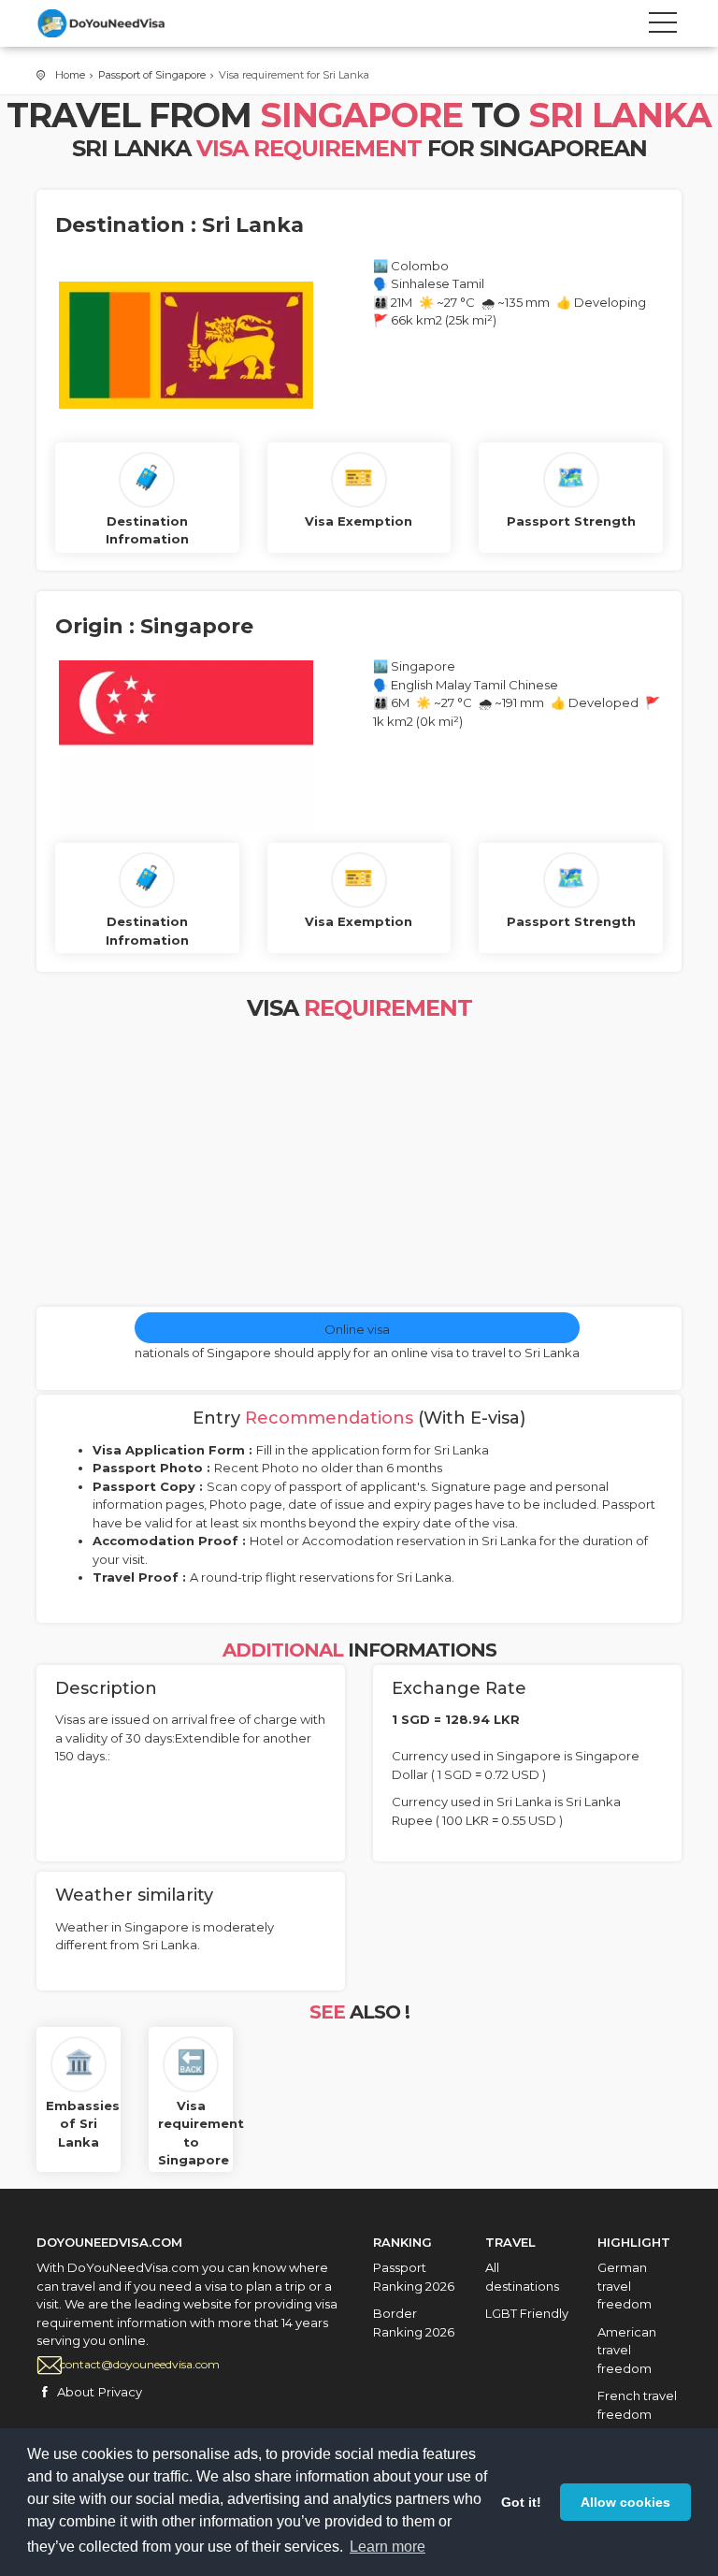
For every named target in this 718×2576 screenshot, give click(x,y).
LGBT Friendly (527, 2313)
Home (70, 75)
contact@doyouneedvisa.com (140, 2364)
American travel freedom (627, 2350)
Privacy (120, 2392)
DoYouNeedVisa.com (121, 23)
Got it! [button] (521, 2502)
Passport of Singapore (152, 75)
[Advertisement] (359, 1166)
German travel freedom (625, 2286)
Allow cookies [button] (625, 2502)
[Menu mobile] (663, 26)
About (76, 2392)
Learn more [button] (388, 2547)
